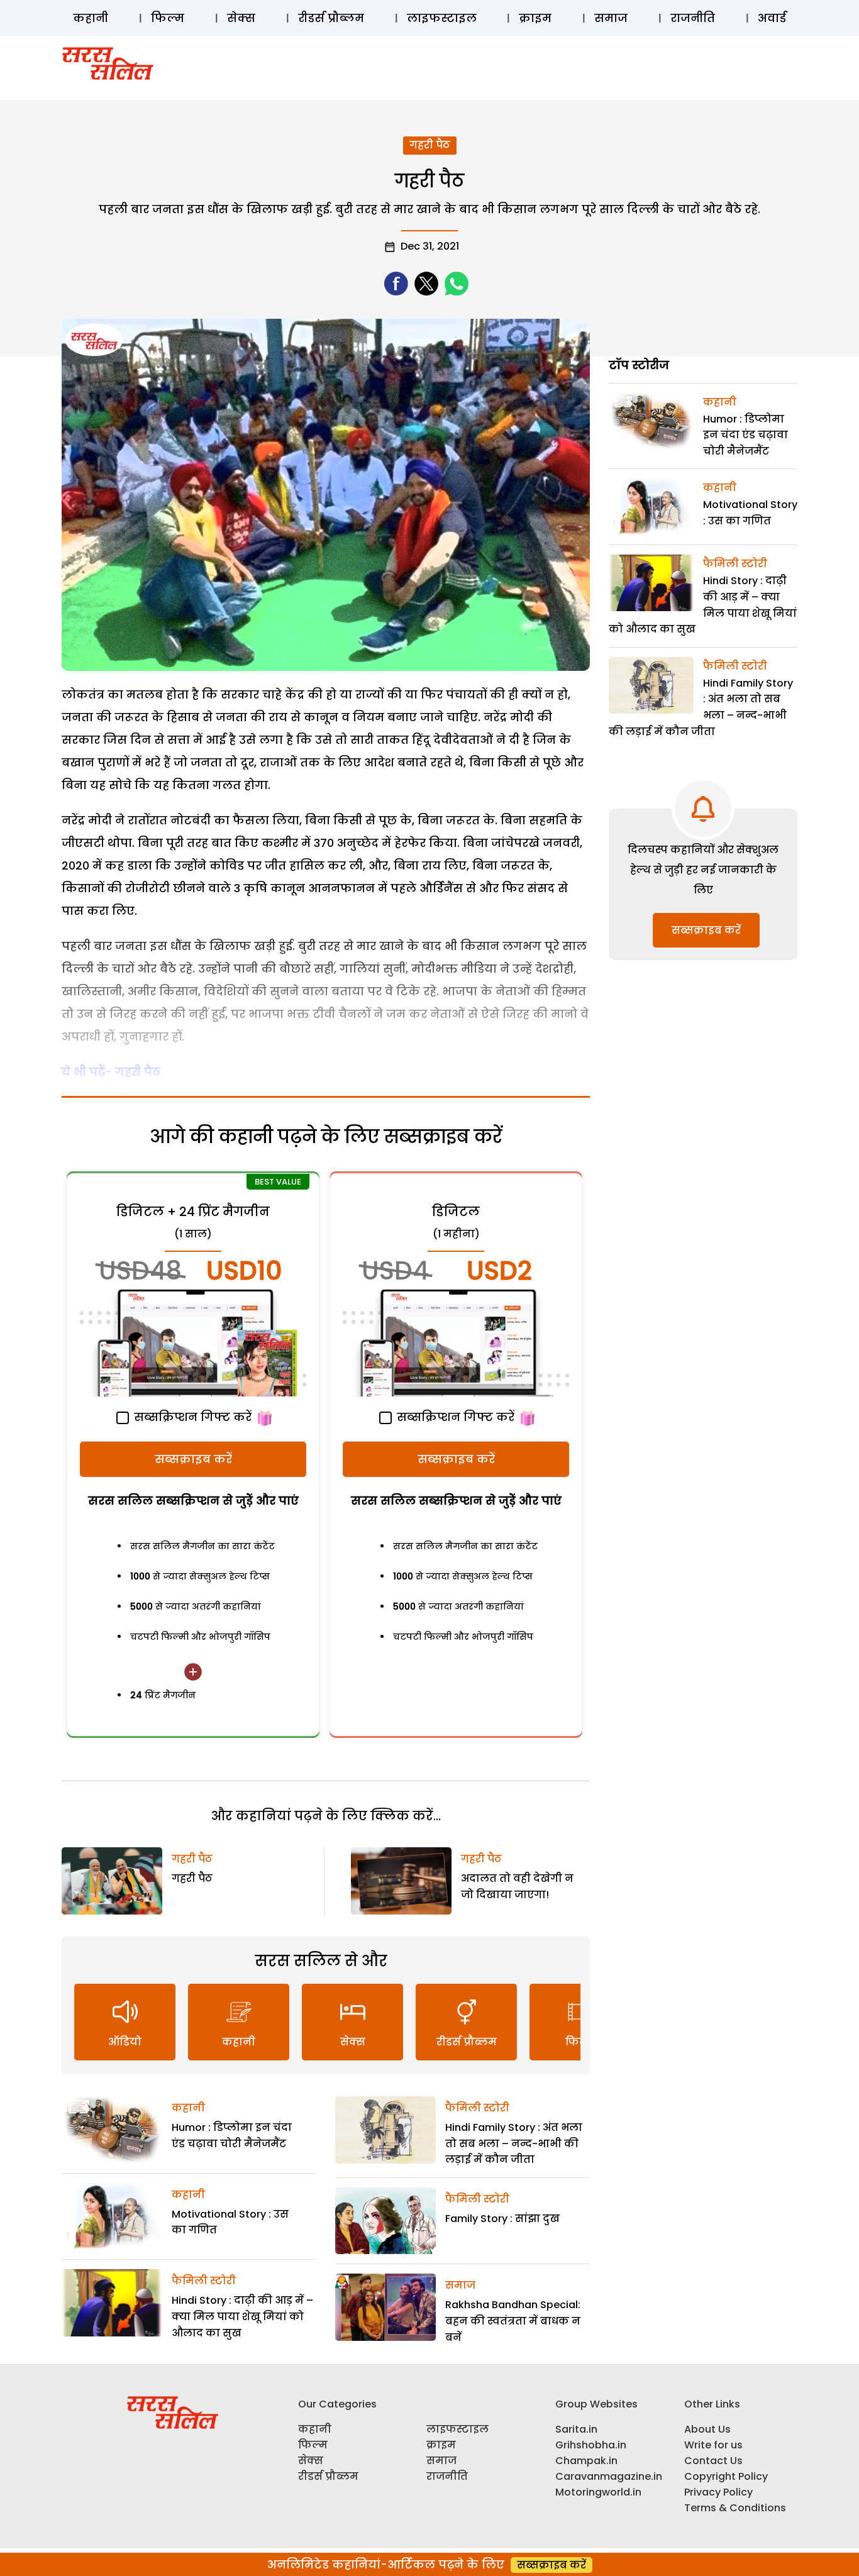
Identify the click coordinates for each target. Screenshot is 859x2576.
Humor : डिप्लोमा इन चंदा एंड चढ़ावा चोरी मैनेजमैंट (745, 435)
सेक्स (241, 18)
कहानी (91, 18)
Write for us (713, 2445)
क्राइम (535, 18)
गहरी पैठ (430, 145)
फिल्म (168, 18)
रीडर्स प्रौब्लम (331, 18)
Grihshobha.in (591, 2445)
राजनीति (693, 18)
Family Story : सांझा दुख (502, 2219)
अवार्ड (772, 18)
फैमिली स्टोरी (204, 2281)
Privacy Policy (718, 2492)
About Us (707, 2429)
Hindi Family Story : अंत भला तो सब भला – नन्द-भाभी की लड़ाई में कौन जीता (514, 2143)
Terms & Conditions (735, 2508)
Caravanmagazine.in (609, 2476)
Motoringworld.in (598, 2492)
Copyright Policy (726, 2476)
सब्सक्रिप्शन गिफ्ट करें (191, 1417)
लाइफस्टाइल (442, 18)
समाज (611, 18)
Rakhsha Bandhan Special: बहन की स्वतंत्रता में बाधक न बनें (513, 2321)
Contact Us (713, 2461)
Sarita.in (576, 2429)
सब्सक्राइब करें (193, 1459)
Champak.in (586, 2461)
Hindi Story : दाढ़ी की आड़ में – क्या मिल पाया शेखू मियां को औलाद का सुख (242, 2316)
